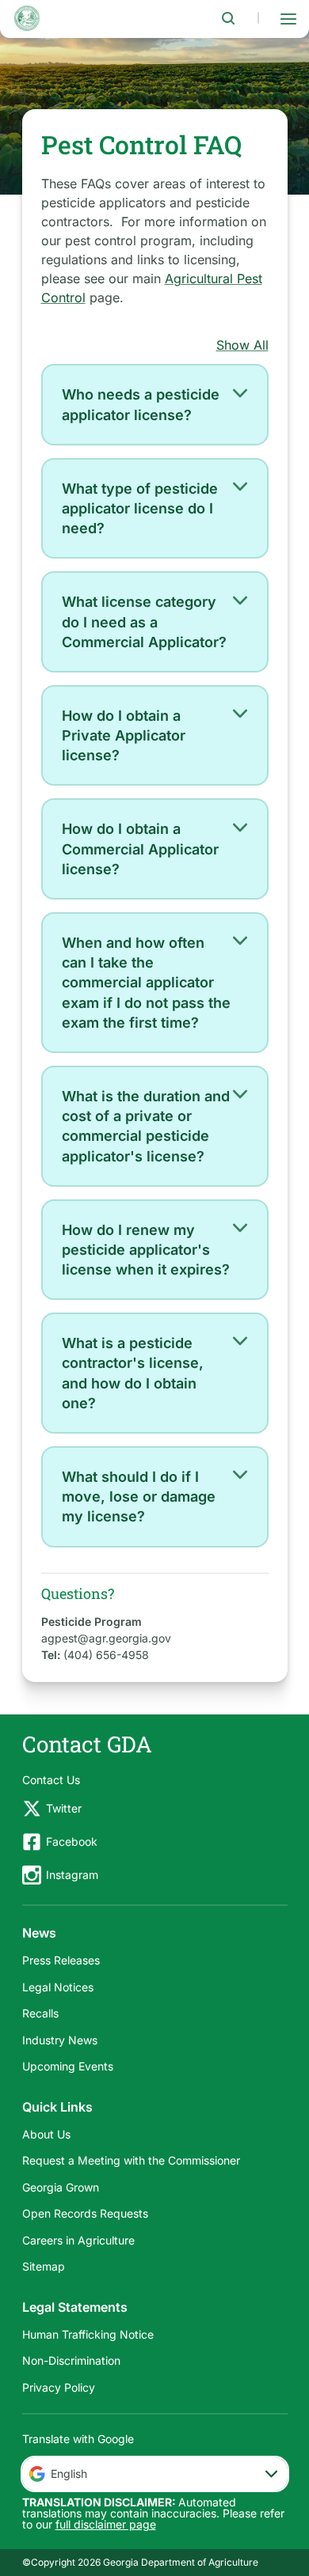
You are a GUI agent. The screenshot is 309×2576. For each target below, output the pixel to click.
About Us (46, 2134)
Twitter (64, 1808)
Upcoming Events (68, 2066)
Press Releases (61, 1960)
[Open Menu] (288, 18)
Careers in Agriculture (78, 2240)
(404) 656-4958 (106, 1655)
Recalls (40, 2013)
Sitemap (44, 2266)
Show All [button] (242, 345)
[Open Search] (228, 18)
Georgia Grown (61, 2187)
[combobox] (155, 2474)
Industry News (60, 2040)
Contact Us (51, 1780)
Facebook (72, 1841)
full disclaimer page (106, 2524)
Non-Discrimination (71, 2360)
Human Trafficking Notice (88, 2334)
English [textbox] (69, 2474)
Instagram (72, 1875)
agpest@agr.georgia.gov (106, 1638)
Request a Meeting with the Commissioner (131, 2160)
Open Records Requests (85, 2213)
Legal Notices (58, 1987)
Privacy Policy (59, 2387)
